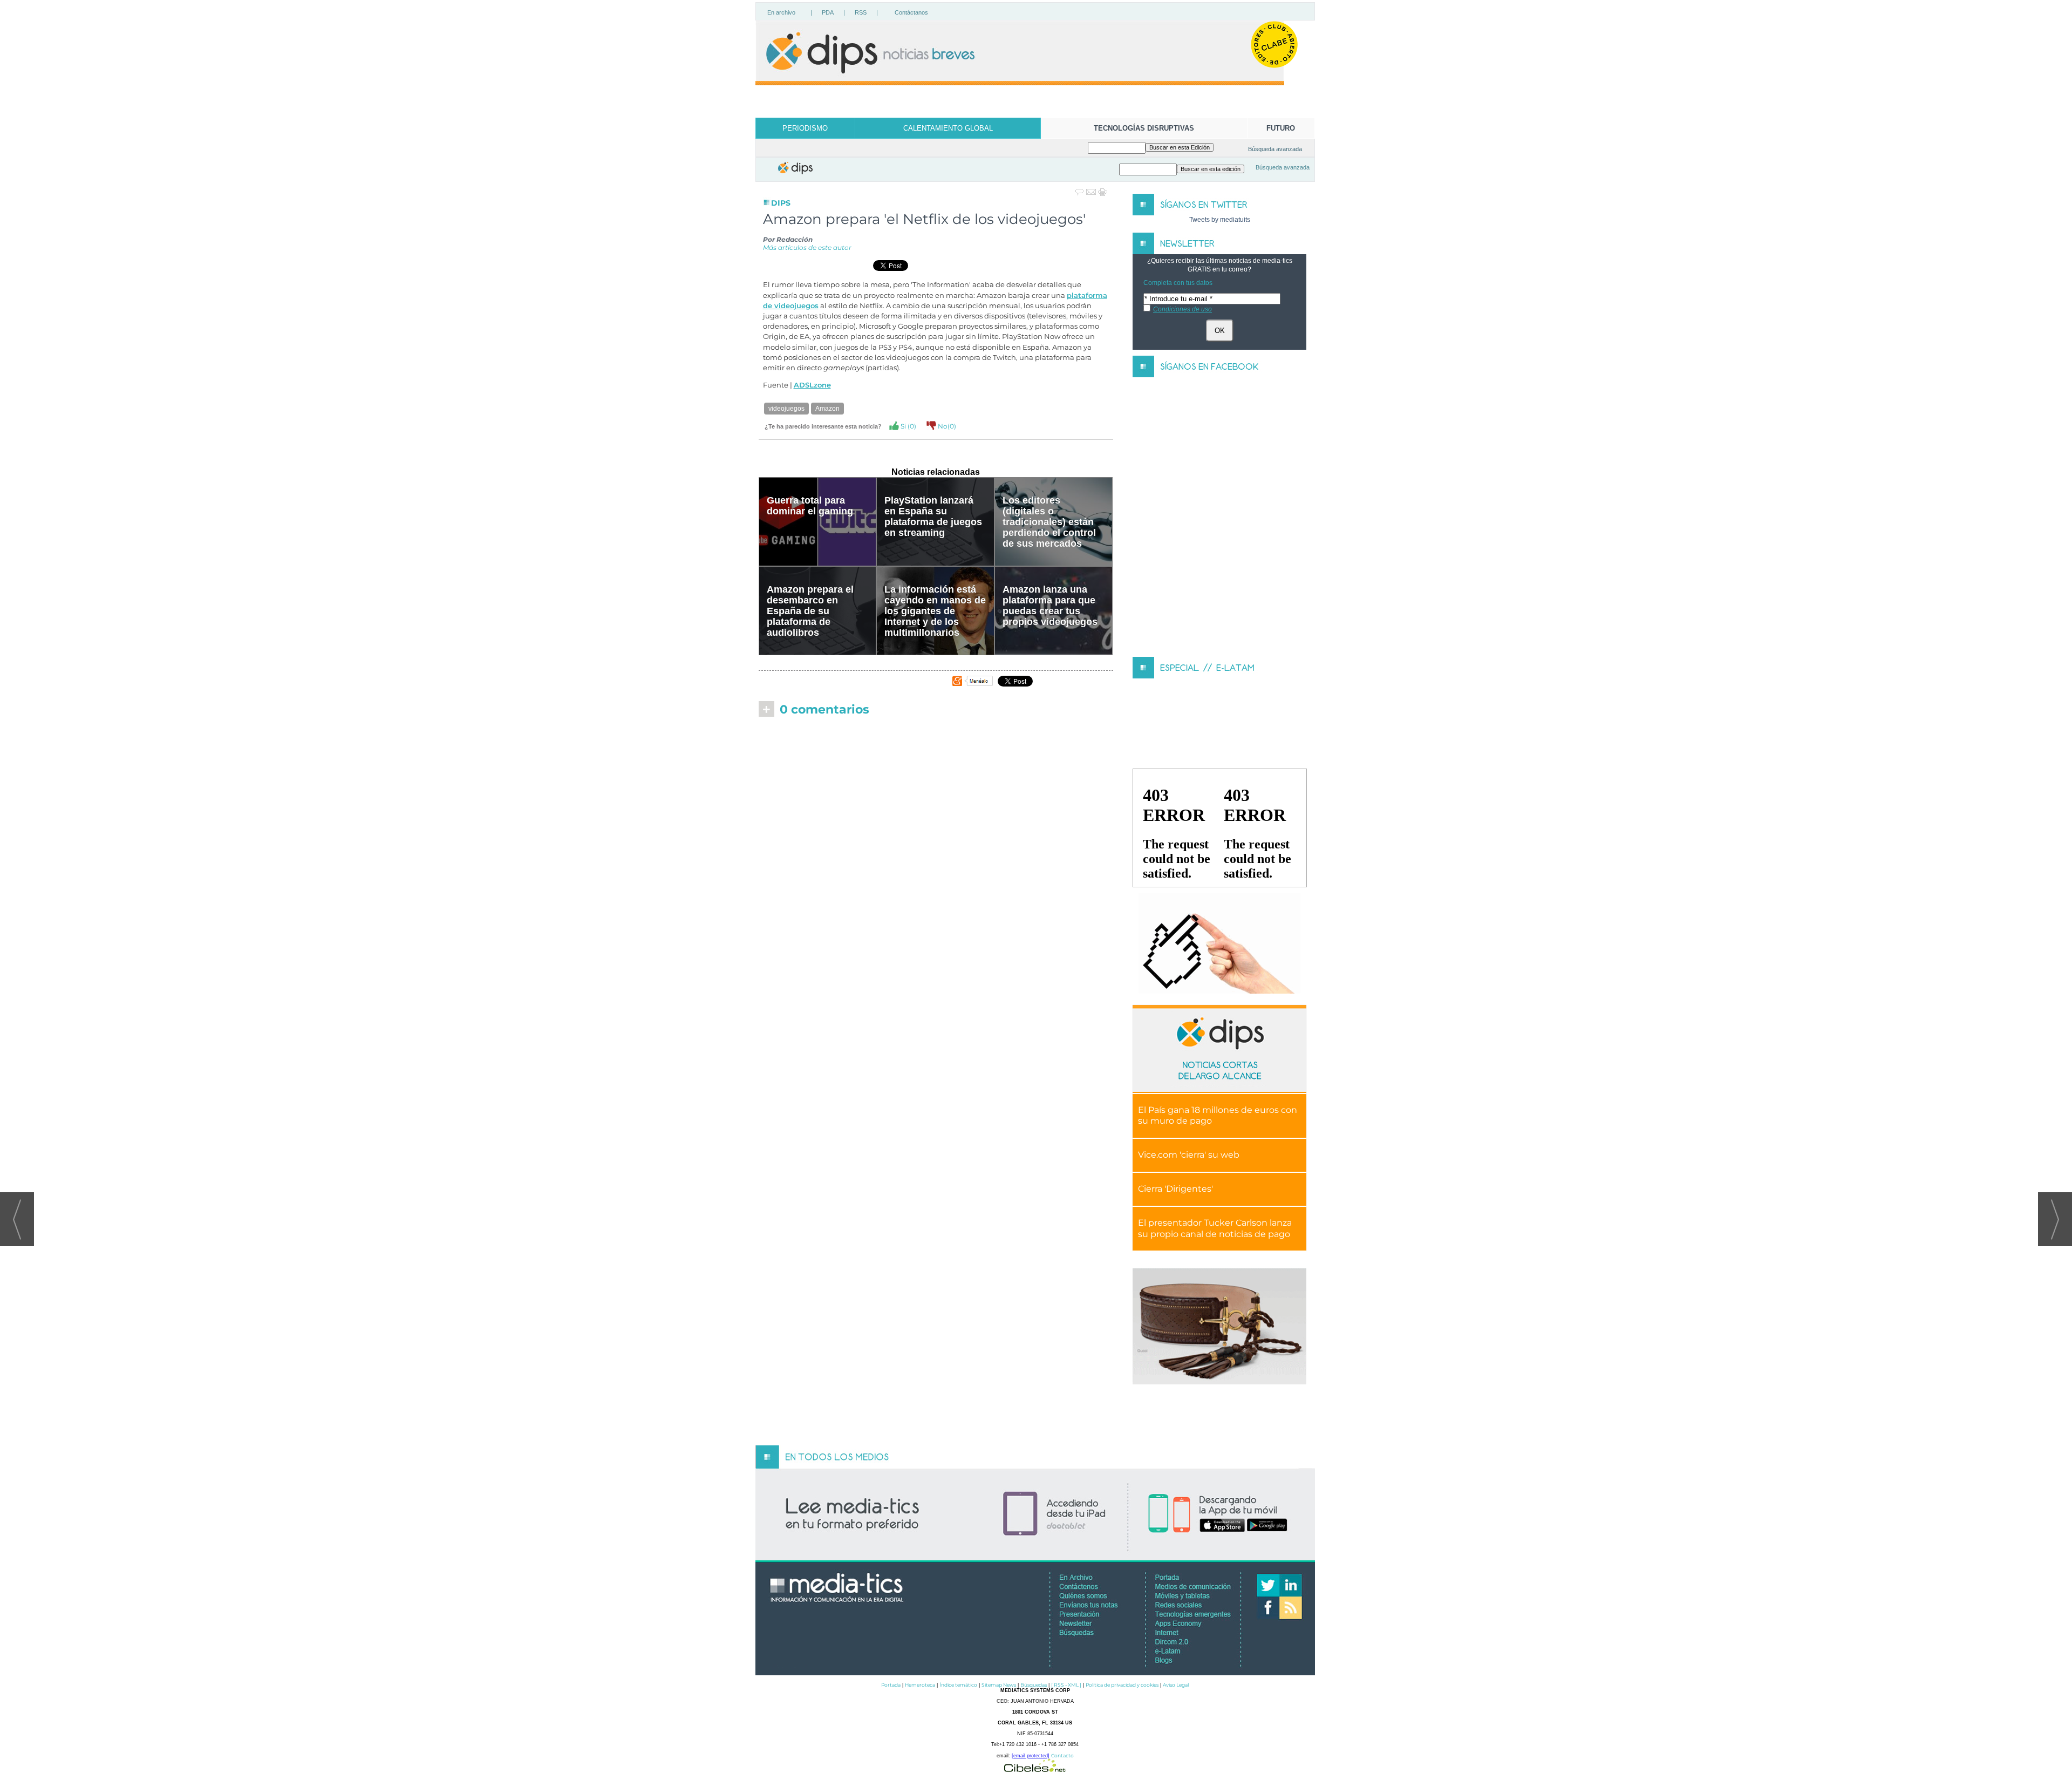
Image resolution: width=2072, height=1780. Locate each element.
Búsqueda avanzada (1275, 149)
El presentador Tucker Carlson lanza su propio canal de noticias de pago (1215, 1228)
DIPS (781, 203)
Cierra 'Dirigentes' (1175, 1189)
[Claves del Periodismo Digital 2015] (1219, 944)
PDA (828, 12)
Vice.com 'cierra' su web (1189, 1155)
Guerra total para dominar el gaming (810, 506)
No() (946, 426)
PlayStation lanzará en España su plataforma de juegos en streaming (933, 517)
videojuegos (786, 409)
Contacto (1062, 1755)
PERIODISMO (805, 128)
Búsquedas (1034, 1685)
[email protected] (1031, 1756)
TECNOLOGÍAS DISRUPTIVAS (1144, 128)
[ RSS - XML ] (1066, 1685)
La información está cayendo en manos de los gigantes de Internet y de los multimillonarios (935, 611)
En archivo (781, 12)
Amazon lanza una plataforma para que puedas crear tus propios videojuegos (1050, 606)
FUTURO (1281, 128)
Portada (891, 1685)
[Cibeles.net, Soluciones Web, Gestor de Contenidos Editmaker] (1035, 1769)
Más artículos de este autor (807, 247)
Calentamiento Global (948, 128)
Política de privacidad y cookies (1122, 1685)
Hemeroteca (920, 1685)
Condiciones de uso (1182, 309)
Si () (908, 426)
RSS (861, 12)
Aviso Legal (1176, 1685)
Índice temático (958, 1685)
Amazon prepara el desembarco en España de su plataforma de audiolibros (810, 611)
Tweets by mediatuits (1220, 220)
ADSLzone (812, 385)
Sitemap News (999, 1685)
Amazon (827, 409)
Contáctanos (911, 12)
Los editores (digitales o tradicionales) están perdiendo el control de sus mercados (1049, 522)
